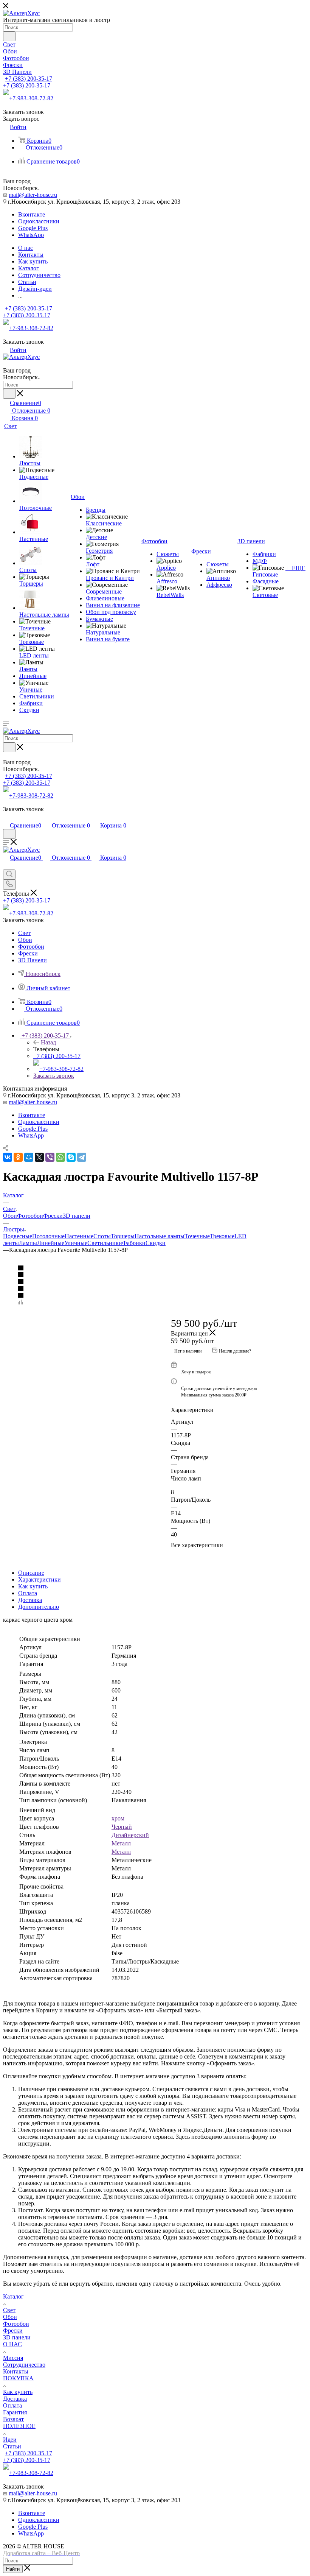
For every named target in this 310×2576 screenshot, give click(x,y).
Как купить (33, 1586)
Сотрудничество (24, 2365)
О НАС (12, 2344)
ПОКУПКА (18, 2378)
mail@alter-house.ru (33, 195)
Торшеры (123, 1236)
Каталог (13, 2296)
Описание (31, 1573)
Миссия (13, 2358)
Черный (122, 1827)
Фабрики (134, 1243)
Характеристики (40, 1579)
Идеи (10, 2440)
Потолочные (48, 1236)
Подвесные (18, 1236)
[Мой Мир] (29, 1157)
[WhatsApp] (60, 1157)
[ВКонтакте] (8, 1157)
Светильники (105, 1243)
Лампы (28, 1243)
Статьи (12, 2446)
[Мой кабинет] (6, 817)
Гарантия (15, 2412)
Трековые (222, 1236)
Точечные (197, 1236)
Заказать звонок (54, 1076)
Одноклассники (39, 221)
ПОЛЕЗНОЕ (19, 2426)
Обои (10, 1216)
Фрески (53, 1216)
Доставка (30, 1600)
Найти (13, 2569)
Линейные (51, 1243)
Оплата (28, 1593)
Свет (9, 2310)
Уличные (76, 1243)
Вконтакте (32, 214)
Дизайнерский (130, 1835)
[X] (39, 1157)
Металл (121, 1843)
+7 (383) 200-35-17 (29, 79)
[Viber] (50, 1157)
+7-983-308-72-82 (31, 98)
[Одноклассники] (18, 1157)
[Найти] (9, 36)
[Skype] (71, 1157)
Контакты (16, 2371)
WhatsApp (31, 235)
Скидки (156, 1243)
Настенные (79, 1236)
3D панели (77, 1216)
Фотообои (30, 1216)
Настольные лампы (160, 1236)
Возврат (13, 2419)
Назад (48, 1042)
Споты (102, 1236)
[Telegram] (82, 1157)
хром (118, 1818)
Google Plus (33, 228)
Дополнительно (39, 1607)
